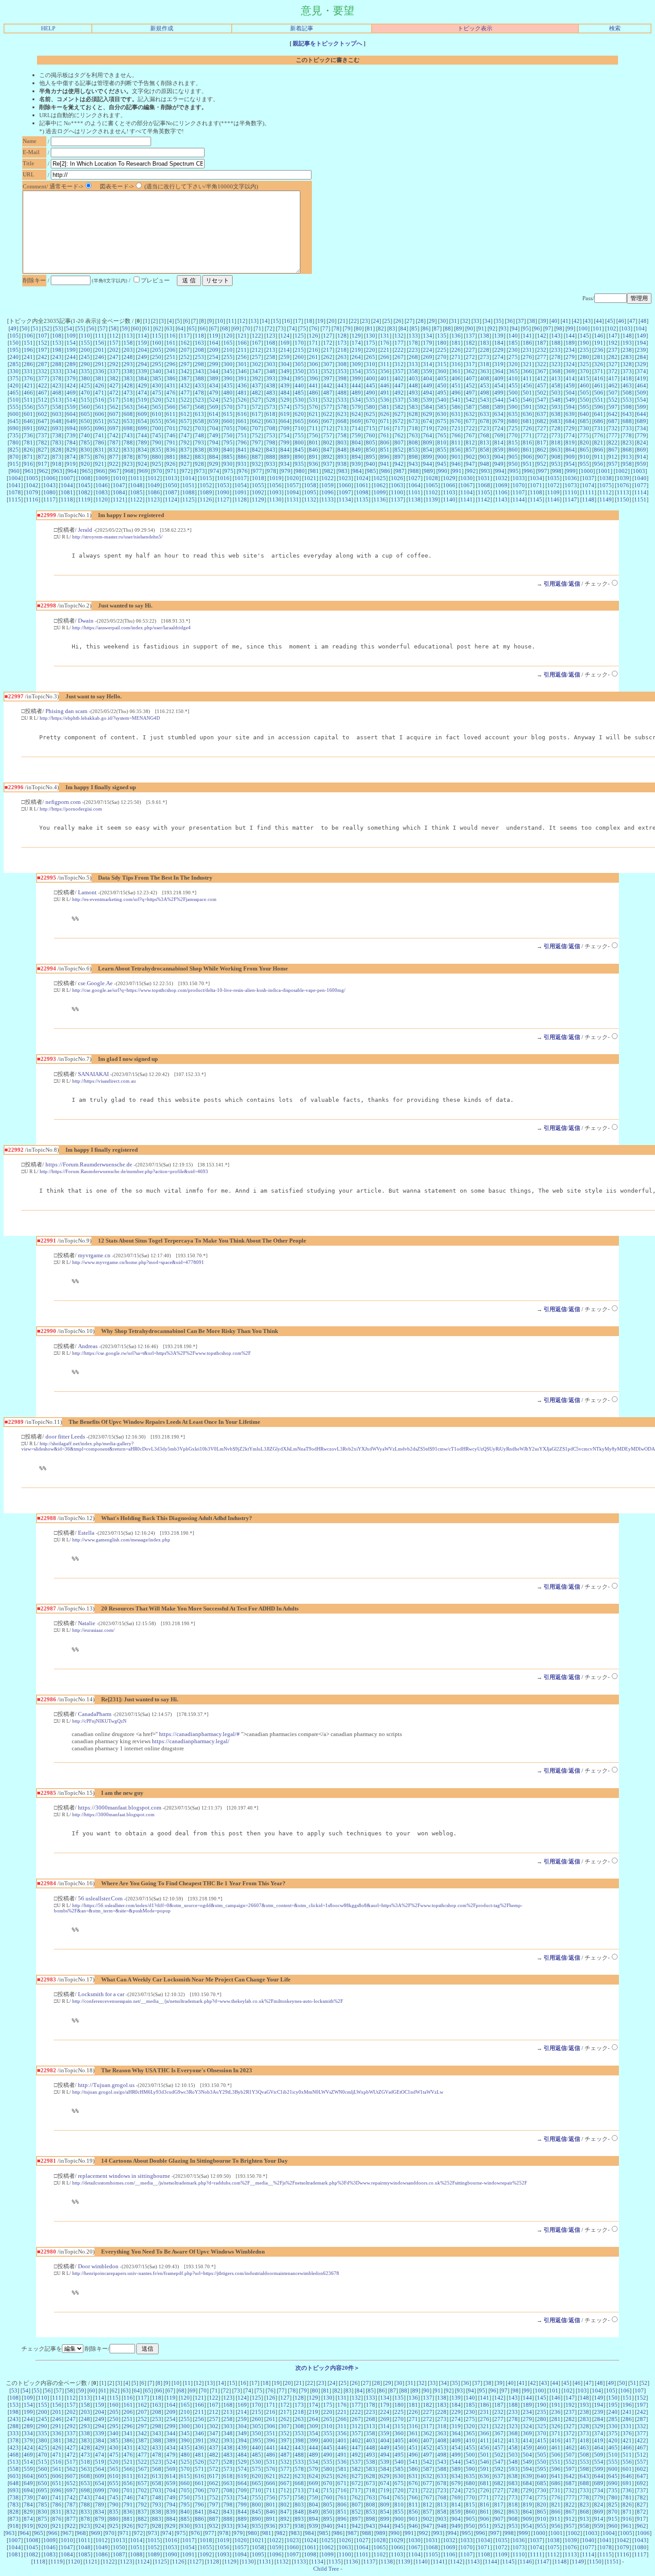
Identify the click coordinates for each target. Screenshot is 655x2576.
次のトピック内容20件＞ (327, 2368)
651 (100, 421)
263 (342, 357)
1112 (606, 492)
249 (142, 357)
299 (214, 364)
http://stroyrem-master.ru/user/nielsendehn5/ (117, 537)
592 (542, 407)
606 (100, 414)
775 (584, 435)
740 (85, 435)
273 (485, 357)
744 (142, 435)
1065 (432, 485)
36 (510, 321)
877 (114, 457)
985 (371, 471)
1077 (640, 485)
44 (599, 321)
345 (228, 371)
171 (313, 343)
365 (513, 371)
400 (370, 378)
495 (442, 393)
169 (285, 343)
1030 (467, 478)
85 (414, 328)
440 (299, 385)
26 (398, 321)
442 (328, 385)
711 (313, 428)
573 (271, 407)
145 (584, 336)
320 (513, 364)
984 (357, 471)
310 (370, 364)
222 (399, 350)
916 (28, 464)
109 (71, 336)
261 (313, 357)
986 (386, 471)
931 (242, 464)
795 (228, 442)
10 (220, 321)
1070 (519, 485)
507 (613, 393)
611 (171, 414)
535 (370, 400)
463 (627, 385)
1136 (380, 499)
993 (485, 471)
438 (271, 385)
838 (199, 450)
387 (185, 378)
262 (328, 357)
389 (214, 378)
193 (627, 343)
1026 (397, 478)
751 (242, 435)
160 (157, 343)
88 (448, 328)
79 (348, 328)
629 (428, 414)
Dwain (86, 621)
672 (399, 421)
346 (242, 371)
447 (399, 385)
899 (428, 457)
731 (599, 428)
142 (542, 336)
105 (14, 336)
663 (271, 421)
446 (385, 385)
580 (370, 407)
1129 (258, 499)
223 (413, 350)
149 (641, 336)
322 (542, 364)
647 (43, 421)
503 (556, 393)
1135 (362, 499)
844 (285, 450)
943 (413, 464)
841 (242, 450)
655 (157, 421)
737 (43, 435)
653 (128, 421)
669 (356, 421)
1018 (258, 478)
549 (570, 400)
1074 (588, 485)
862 (542, 450)
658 (199, 421)
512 (43, 400)
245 (85, 357)
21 (343, 321)
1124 (171, 499)
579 (356, 407)
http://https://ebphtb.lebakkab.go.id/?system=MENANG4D (100, 718)
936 (313, 464)
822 (613, 442)
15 (276, 321)
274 (499, 357)
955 (584, 464)
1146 (553, 499)
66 (203, 328)
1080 (49, 492)
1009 (102, 478)
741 (100, 435)
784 (71, 442)
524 (214, 400)
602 (43, 414)
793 (199, 442)
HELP (48, 28)
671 (385, 421)
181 (456, 343)
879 (142, 457)
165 (228, 343)
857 (470, 450)
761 (385, 435)
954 (570, 464)
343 (199, 371)
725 (513, 428)
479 (214, 393)
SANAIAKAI (93, 1074)
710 (299, 428)
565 (157, 407)
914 (641, 457)
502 (542, 393)
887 (256, 457)
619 (285, 414)
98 (559, 328)
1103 (449, 492)
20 (332, 321)
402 (399, 378)
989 (428, 471)
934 (285, 464)
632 (470, 414)
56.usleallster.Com (100, 1898)
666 (313, 421)
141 (527, 336)
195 (14, 350)
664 (285, 421)
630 (442, 414)
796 (242, 442)
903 (485, 457)
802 (328, 442)
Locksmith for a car (101, 1994)
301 (242, 364)
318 (485, 364)
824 (641, 442)
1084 (119, 492)
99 (570, 328)
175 (370, 343)
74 (292, 328)
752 (256, 435)
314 (428, 364)
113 (128, 336)
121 (242, 336)
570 (228, 407)
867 (613, 450)
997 (542, 471)
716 (385, 428)
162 (185, 343)
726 (527, 428)
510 (14, 400)
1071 (536, 485)
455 (513, 385)
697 (114, 428)
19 (320, 321)
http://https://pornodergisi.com (71, 809)
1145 (536, 499)
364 (499, 371)
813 (485, 442)
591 (527, 407)
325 (584, 364)
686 (599, 421)
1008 (84, 478)
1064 (414, 485)
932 (256, 464)
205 (157, 350)
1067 (467, 485)
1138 (414, 499)
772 (542, 435)
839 (214, 450)
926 (171, 464)
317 (470, 364)
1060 (345, 485)
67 (214, 328)
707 (256, 428)
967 (115, 471)
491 (385, 393)
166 (242, 343)
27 (409, 321)
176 (385, 343)
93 (504, 328)
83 (392, 328)
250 (157, 357)
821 (599, 442)
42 (577, 321)
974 (215, 471)
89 (459, 328)
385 (157, 378)
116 (171, 336)
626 (385, 414)
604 (71, 414)
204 (142, 350)
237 (613, 350)
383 (128, 378)
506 (599, 393)
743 (128, 435)
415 (584, 378)
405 (442, 378)
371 (599, 371)
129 (356, 336)
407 (470, 378)
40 (554, 321)
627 (399, 414)
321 (527, 364)
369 (570, 371)
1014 (188, 478)
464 (641, 385)
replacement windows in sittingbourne (124, 2176)
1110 (571, 492)
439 (285, 385)
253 (199, 357)
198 (57, 350)
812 (470, 442)
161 (171, 343)
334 (71, 371)
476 (171, 393)
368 (556, 371)
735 (14, 435)
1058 (310, 485)
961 (29, 471)
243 (57, 357)
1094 (293, 492)
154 (71, 343)
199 (71, 350)
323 (556, 364)
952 (542, 464)
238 (627, 350)
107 (43, 336)
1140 (449, 499)
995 (514, 471)
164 (214, 343)
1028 (432, 478)
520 (157, 400)
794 (214, 442)
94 (515, 328)
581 (385, 407)
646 (28, 421)
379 (71, 378)
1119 (84, 499)
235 (584, 350)
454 (499, 385)
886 (242, 457)
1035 (553, 478)
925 (157, 464)
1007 (67, 478)
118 (199, 336)
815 (513, 442)
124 (285, 336)
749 (214, 435)
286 (28, 364)
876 (100, 457)
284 (641, 357)
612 (185, 414)
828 (57, 450)
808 (413, 442)
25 (387, 321)
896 (385, 457)
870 (14, 457)
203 (128, 350)
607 (114, 414)
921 (100, 464)
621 (313, 414)
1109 (553, 492)
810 (442, 442)
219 (356, 350)
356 (385, 371)
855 (442, 450)
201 (100, 350)
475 (157, 393)
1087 (171, 492)
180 (442, 343)
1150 (623, 499)
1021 (310, 478)
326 (599, 364)
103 (626, 328)
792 (185, 442)
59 (125, 328)
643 (627, 414)
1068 (484, 485)
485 (299, 393)
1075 (606, 485)
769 (499, 435)
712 (328, 428)
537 (399, 400)
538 (413, 400)
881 (171, 457)
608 (128, 414)
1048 (136, 485)
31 (454, 321)
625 (370, 414)
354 (356, 371)
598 (627, 407)
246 (100, 357)
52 (47, 328)
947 (470, 464)
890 (299, 457)
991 (457, 471)
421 (28, 385)
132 (399, 336)
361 (456, 371)
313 (413, 364)
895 (370, 457)
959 (641, 464)
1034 (536, 478)
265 (370, 357)
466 (28, 393)
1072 (553, 485)
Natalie (87, 1623)
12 (242, 321)
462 (613, 385)
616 (242, 414)
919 (71, 464)
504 (570, 393)
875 (85, 457)
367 (542, 371)
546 (527, 400)
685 (584, 421)
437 (256, 385)
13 (254, 321)
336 (100, 371)
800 (299, 442)
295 (157, 364)
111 (100, 336)
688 (627, 421)
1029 (449, 478)
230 (513, 350)
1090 (223, 492)
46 (621, 321)
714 (356, 428)
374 (641, 371)
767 (470, 435)
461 (599, 385)
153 (57, 343)
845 (299, 450)
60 (136, 328)
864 (570, 450)
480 (228, 393)
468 (57, 393)
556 (28, 407)
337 (114, 371)
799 (285, 442)
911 (599, 457)
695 (85, 428)
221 (385, 350)
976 (243, 471)
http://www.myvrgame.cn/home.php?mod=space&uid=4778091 (138, 1262)
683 (556, 421)
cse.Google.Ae (95, 983)
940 (370, 464)
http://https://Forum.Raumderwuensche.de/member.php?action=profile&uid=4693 (124, 1171)
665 (299, 421)
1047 (119, 485)
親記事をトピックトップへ (327, 43)
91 (481, 328)
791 (171, 442)
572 (256, 407)
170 (299, 343)
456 (527, 385)
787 (114, 442)
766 (456, 435)
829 (71, 450)
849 (356, 450)
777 (613, 435)
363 (485, 371)
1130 (275, 499)
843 (271, 450)
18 (309, 321)
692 (43, 428)
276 (527, 357)
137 (470, 336)
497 (470, 393)
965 (86, 471)
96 (537, 328)
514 (71, 400)
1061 (362, 485)
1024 (362, 478)
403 (413, 378)
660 (228, 421)
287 (43, 364)
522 (185, 400)
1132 (310, 499)
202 (114, 350)
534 (356, 400)
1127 (223, 499)
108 (57, 336)
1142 (484, 499)
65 (192, 328)
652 (114, 421)
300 (228, 364)
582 (399, 407)
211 (242, 350)
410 (513, 378)
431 (171, 385)
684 (570, 421)
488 (342, 393)
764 (428, 435)
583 (413, 407)
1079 (32, 492)
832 (114, 450)
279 (570, 357)
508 (627, 393)
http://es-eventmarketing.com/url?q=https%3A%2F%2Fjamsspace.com (144, 899)
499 (499, 393)
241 (28, 357)
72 (270, 328)
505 (584, 393)
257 (256, 357)
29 (432, 321)
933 (271, 464)
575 (299, 407)
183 (485, 343)
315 (442, 364)
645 (14, 421)
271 (456, 357)
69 (236, 328)
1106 (501, 492)
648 (57, 421)
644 (641, 414)
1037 (588, 478)
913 (627, 457)
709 (285, 428)
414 (570, 378)
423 (57, 385)
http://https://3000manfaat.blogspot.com (113, 1814)
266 (385, 357)
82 (381, 328)
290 (85, 364)
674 (428, 421)
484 (285, 393)
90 (470, 328)
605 (85, 414)
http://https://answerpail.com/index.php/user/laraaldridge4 (131, 628)
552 (613, 400)
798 (271, 442)
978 (272, 471)
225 (442, 350)
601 (28, 414)
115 (157, 336)
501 (527, 393)
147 (613, 336)
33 (476, 321)
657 (185, 421)
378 (57, 378)
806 (385, 442)
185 (513, 343)
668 (342, 421)
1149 (606, 499)
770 (513, 435)
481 (242, 393)
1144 (519, 499)
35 (499, 321)
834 (142, 450)
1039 (623, 478)
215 (299, 350)
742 (114, 435)
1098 (362, 492)
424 (71, 385)
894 (356, 457)
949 (499, 464)
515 (85, 400)
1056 (275, 485)
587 (470, 407)
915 (14, 464)
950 (513, 464)
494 (428, 393)
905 (513, 457)
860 (513, 450)
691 (28, 428)
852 (399, 450)
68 (225, 328)
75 (303, 328)
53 (58, 328)
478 (199, 393)
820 (584, 442)
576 (313, 407)
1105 (484, 492)
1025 (380, 478)
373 (627, 371)
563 (128, 407)
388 (199, 378)
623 (342, 414)
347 (256, 371)
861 (527, 450)
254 (214, 357)
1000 (587, 471)
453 (485, 385)
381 (100, 378)
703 (199, 428)
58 (114, 328)
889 (285, 457)
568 (199, 407)
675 (442, 421)
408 (485, 378)
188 (556, 343)
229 (499, 350)
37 (521, 321)
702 (185, 428)
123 (271, 336)
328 (627, 364)
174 (356, 343)
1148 (588, 499)
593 (556, 407)
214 (285, 350)
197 (43, 350)
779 (641, 435)
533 (342, 400)
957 (613, 464)
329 (641, 364)
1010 (119, 478)
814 (499, 442)
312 (399, 364)
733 (627, 428)
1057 (293, 485)
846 (313, 450)
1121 (119, 499)
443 (342, 385)
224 (428, 350)
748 (199, 435)
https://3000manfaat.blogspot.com (120, 1808)
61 (147, 328)
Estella (86, 1533)
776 (599, 435)
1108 (536, 492)
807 (399, 442)
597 (613, 407)
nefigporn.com (63, 802)
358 (413, 371)
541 (456, 400)
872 (43, 457)
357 (399, 371)
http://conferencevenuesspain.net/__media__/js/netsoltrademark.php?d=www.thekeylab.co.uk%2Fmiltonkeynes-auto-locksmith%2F (208, 2001)
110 (85, 336)
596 (599, 407)
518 (128, 400)
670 (370, 421)
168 (271, 343)
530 (299, 400)
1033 (519, 478)
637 (542, 414)
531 (313, 400)
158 (128, 343)
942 (399, 464)
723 (485, 428)
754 (285, 435)
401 (385, 378)
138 (485, 336)
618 (271, 414)
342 (185, 371)
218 (342, 350)
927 (185, 464)
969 (143, 471)
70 (247, 328)
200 (85, 350)
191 (599, 343)
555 (14, 407)
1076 (623, 485)
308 (342, 364)
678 (485, 421)
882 (185, 457)
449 (428, 385)
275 (513, 357)
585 (442, 407)
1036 (571, 478)
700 (157, 428)
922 (114, 464)
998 (557, 471)
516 (100, 400)
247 (114, 357)
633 (485, 414)
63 (169, 328)
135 (442, 336)
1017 (241, 478)
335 (85, 371)
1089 (206, 492)
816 (527, 442)
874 (71, 457)
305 (299, 364)
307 (328, 364)
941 (385, 464)
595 (584, 407)
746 (171, 435)
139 (499, 336)
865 (584, 450)
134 (428, 336)
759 (356, 435)
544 (499, 400)
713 (342, 428)
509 (641, 393)
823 (627, 442)
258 (271, 357)
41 (565, 321)
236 (599, 350)
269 (428, 357)
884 (214, 457)
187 (542, 343)
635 (513, 414)
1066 (449, 485)
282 (613, 357)
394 (285, 378)
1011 (136, 478)
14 (265, 321)
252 (185, 357)
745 (157, 435)
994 (500, 471)
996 (528, 471)
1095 (310, 492)
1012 (154, 478)
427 (114, 385)
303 (271, 364)
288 (57, 364)
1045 (84, 485)
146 (599, 336)
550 (584, 400)
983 (343, 471)
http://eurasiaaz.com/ (93, 1630)
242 (43, 357)
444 (356, 385)
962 (43, 471)
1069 (501, 485)
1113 (623, 492)
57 (102, 328)
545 (513, 400)
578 (342, 407)
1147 (571, 499)
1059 (327, 485)
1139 (432, 499)
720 (442, 428)
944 (428, 464)
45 (610, 321)
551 (599, 400)
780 (14, 442)
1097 (345, 492)
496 (456, 393)
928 (199, 464)
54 (69, 328)
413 (556, 378)
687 (613, 421)
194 (641, 343)
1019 (275, 478)
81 (370, 328)
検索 (615, 28)
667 (328, 421)
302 (256, 364)
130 (370, 336)
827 (43, 450)
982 (329, 471)
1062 (380, 485)
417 (613, 378)
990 (443, 471)
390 (228, 378)
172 (328, 343)
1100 (397, 492)
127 (328, 336)
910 (584, 457)
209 (214, 350)
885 (228, 457)
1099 (380, 492)
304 (285, 364)
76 (314, 328)
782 (43, 442)
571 (242, 407)
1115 (15, 499)
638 (556, 414)
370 (584, 371)
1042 (32, 485)
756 (313, 435)
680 (513, 421)
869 (641, 450)
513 (57, 400)
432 (185, 385)
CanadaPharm (95, 1714)
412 (542, 378)
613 (199, 414)
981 (314, 471)
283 (627, 357)
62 (158, 328)
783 (57, 442)
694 (71, 428)
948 (485, 464)
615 (228, 414)
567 (185, 407)
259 (285, 357)
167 (256, 343)
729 (570, 428)
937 (328, 464)
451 (456, 385)
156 (100, 343)
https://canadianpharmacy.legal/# (199, 1734)
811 (456, 442)
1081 (67, 492)
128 (342, 336)
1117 (49, 499)
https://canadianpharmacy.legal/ (191, 1741)
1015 (206, 478)
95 (526, 328)
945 (442, 464)
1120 (102, 499)
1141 (467, 499)
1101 (414, 492)
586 (456, 407)
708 (271, 428)
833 (128, 450)
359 (428, 371)
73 (281, 328)
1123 (154, 499)
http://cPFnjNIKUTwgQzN (99, 1721)
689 (641, 421)
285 (14, 364)
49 (13, 328)
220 (370, 350)
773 (556, 435)
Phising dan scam (66, 711)
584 (428, 407)
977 (257, 471)
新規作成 (162, 28)
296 (171, 364)
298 (199, 364)
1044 (67, 485)
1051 (188, 485)
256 (242, 357)
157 (114, 343)
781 (28, 442)
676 (456, 421)
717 (399, 428)
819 (570, 442)
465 (14, 393)
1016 (223, 478)
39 (543, 321)
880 (157, 457)
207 (185, 350)
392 (256, 378)
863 (556, 450)
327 (613, 364)
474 (142, 393)
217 (328, 350)
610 (157, 414)
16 (287, 321)
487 (328, 393)
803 (342, 442)
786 (100, 442)
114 (142, 336)
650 (85, 421)
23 (365, 321)
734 (641, 428)
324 (570, 364)
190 (584, 343)
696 (100, 428)
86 (426, 328)
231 (527, 350)
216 (313, 350)
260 (299, 357)
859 (499, 450)
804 (356, 442)
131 (385, 336)
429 (142, 385)
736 (28, 435)
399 (356, 378)
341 (171, 371)
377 (43, 378)
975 (229, 471)
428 (128, 385)
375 (14, 378)
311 (385, 364)
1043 (49, 485)
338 (128, 371)
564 (142, 407)
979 (286, 471)
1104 (467, 492)
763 (413, 435)
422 (43, 385)
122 (256, 336)
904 (499, 457)
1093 (275, 492)
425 (85, 385)
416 (599, 378)
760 (370, 435)
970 (158, 471)
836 (171, 450)
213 (271, 350)
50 (25, 328)
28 (421, 321)
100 (583, 328)
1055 (258, 485)
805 (370, 442)
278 (556, 357)
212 (256, 350)
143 (556, 336)
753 (271, 435)
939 (356, 464)
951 (527, 464)
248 (128, 357)
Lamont (87, 892)
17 (298, 321)
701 (171, 428)
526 (242, 400)
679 (499, 421)
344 (214, 371)
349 (285, 371)
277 (542, 357)
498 (485, 393)
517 (114, 400)
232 (542, 350)
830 (85, 450)
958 (627, 464)
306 (313, 364)
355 (370, 371)
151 (28, 343)
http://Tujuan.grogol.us (106, 2085)
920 (85, 464)
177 (399, 343)
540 (442, 400)
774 (570, 435)
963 (58, 471)
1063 (397, 485)
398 (342, 378)
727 (542, 428)
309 (356, 364)
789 (142, 442)
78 (336, 328)
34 (487, 321)
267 (399, 357)
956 (599, 464)
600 (14, 414)
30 (443, 321)
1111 (588, 492)
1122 (136, 499)
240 (14, 357)
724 (499, 428)
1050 (171, 485)
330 (14, 371)
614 (214, 414)
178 (413, 343)
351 (313, 371)
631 (456, 414)
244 (71, 357)
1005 (32, 478)
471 (100, 393)
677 (470, 421)
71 (258, 328)
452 (470, 385)
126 (313, 336)
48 (643, 321)
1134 (345, 499)
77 (325, 328)
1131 (293, 499)
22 (354, 321)
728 (556, 428)
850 (370, 450)
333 (57, 371)
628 (413, 414)
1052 (206, 485)
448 (413, 385)
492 (399, 393)
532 (328, 400)
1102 (432, 492)
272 (470, 357)
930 (228, 464)
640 (584, 414)
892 (328, 457)
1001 (604, 471)
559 (71, 407)
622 (328, 414)
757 (328, 435)
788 (128, 442)
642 (613, 414)
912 (613, 457)
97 (548, 328)
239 (641, 350)
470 (85, 393)
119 (214, 336)
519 (142, 400)
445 (370, 385)
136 (456, 336)
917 (43, 464)
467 (43, 393)
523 (199, 400)
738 (57, 435)
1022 (327, 478)
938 (342, 464)
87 (437, 328)
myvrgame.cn (94, 1255)
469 (71, 393)
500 (513, 393)
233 (556, 350)
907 (542, 457)
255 (228, 357)
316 (456, 364)
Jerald (85, 530)
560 (85, 407)
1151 (640, 499)
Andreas (88, 1346)
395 (299, 378)
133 (413, 336)
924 (142, 464)
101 (597, 328)
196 (28, 350)
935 (299, 464)
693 (57, 428)
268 (413, 357)
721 (456, 428)
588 (485, 407)
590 (513, 407)
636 (527, 414)
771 (527, 435)
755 (299, 435)
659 (214, 421)
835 (157, 450)
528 (271, 400)
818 (556, 442)
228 (485, 350)
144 (570, 336)
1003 (639, 471)
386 (171, 378)
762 (399, 435)
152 (43, 343)
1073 (571, 485)
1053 (223, 485)
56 (91, 328)
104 (640, 328)
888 (271, 457)
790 (157, 442)
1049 (154, 485)
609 (142, 414)
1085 (136, 492)
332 (43, 371)
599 (641, 407)
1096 (327, 492)
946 (456, 464)
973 (200, 471)
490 (370, 393)
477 (185, 393)
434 (214, 385)
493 (413, 393)
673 (413, 421)
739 (71, 435)
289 (71, 364)
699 (142, 428)
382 (114, 378)
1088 (188, 492)
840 (228, 450)
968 (129, 471)
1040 (640, 478)
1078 (15, 492)
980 (300, 471)
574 (285, 407)
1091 (241, 492)
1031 (484, 478)
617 (256, 414)
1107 (519, 492)
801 (313, 442)
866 (599, 450)
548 (556, 400)
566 (171, 407)
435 (228, 385)
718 (413, 428)
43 (588, 321)
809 (428, 442)
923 (128, 464)
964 (72, 471)
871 (28, 457)
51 (36, 328)
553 (627, 400)
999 (571, 471)
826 (28, 450)
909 (570, 457)
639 (570, 414)
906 (527, 457)
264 (356, 357)
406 (456, 378)
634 (499, 414)
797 (256, 442)
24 (376, 321)
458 (556, 385)
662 (256, 421)
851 (385, 450)
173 (342, 343)
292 (114, 364)
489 (356, 393)
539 (428, 400)
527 (256, 400)
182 (470, 343)
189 (570, 343)
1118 (67, 499)
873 (57, 457)
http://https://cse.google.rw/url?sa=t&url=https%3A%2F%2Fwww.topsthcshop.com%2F (162, 1353)
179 (428, 343)
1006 (49, 478)
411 (527, 378)
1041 (15, 485)
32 (465, 321)
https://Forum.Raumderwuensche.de (89, 1164)
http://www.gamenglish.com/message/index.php (121, 1540)
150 (14, 343)
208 (199, 350)
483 (271, 393)
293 (128, 364)
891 (313, 457)
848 (342, 450)
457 (542, 385)
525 (228, 400)
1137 (397, 499)
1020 (293, 478)
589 (499, 407)
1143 (501, 499)
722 (470, 428)
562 (114, 407)
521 (171, 400)
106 (28, 336)
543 (485, 400)
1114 (640, 492)
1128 (241, 499)
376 (28, 378)
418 (627, 378)
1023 (345, 478)
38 (532, 321)
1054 (241, 485)
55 (80, 328)
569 (214, 407)
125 (299, 336)
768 (485, 435)
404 (428, 378)
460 (584, 385)
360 (442, 371)
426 (100, 385)
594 (570, 407)
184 (499, 343)
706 (242, 428)
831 (100, 450)
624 (356, 414)
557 (43, 407)
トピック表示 (475, 28)
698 (128, 428)
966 (100, 471)
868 (627, 450)
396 (313, 378)
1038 (606, 478)
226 (456, 350)
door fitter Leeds (65, 1437)
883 (199, 457)
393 (271, 378)
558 (57, 407)
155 (85, 343)
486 (313, 393)
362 (470, 371)
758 (342, 435)
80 (359, 328)
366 (527, 371)
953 (556, 464)
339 (142, 371)
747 (185, 435)
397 (328, 378)
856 (456, 450)
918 (57, 464)
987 (400, 471)
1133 (327, 499)
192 (613, 343)
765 (442, 435)
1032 (501, 478)
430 (157, 385)
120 (228, 336)
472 (114, 393)
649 (71, 421)
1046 (102, 485)
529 (285, 400)
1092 (258, 492)
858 (485, 450)
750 (228, 435)
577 (328, 407)
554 (641, 400)
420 (14, 385)
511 (28, 400)
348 (271, 371)
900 (442, 457)
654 (142, 421)
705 (228, 428)
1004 (15, 478)
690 (14, 428)
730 (584, 428)
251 (171, 357)
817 (542, 442)
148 (627, 336)
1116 (32, 499)
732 (613, 428)
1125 (188, 499)
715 (370, 428)
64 (180, 328)
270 (442, 357)
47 (632, 321)
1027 (414, 478)
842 (256, 450)
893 (342, 457)
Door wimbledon (98, 2266)
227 (470, 350)
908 (556, 457)
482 (256, 393)
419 (641, 378)
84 (403, 328)
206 (171, 350)
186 (527, 343)
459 (570, 385)
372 (613, 371)
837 (185, 450)
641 (599, 414)
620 (299, 414)
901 (456, 457)
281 (599, 357)
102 (612, 328)
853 (413, 450)
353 (342, 371)
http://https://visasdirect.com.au (104, 1081)
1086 (154, 492)
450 (442, 385)
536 (385, 400)
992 (471, 471)
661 (242, 421)
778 (627, 435)
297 (185, 364)
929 (214, 464)
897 (399, 457)
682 (542, 421)
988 (414, 471)
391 (242, 378)
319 (499, 364)
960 (15, 471)
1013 (171, 478)
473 (128, 393)
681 (527, 421)
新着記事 (302, 28)
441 (313, 385)
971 (172, 471)
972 (186, 471)
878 (128, 457)
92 (492, 328)
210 (228, 350)
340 (157, 371)
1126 (206, 499)
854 (428, 450)
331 (28, 371)
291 (100, 364)
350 (299, 371)
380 (85, 378)
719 (428, 428)
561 (100, 407)
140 (513, 336)
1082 (84, 492)
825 (14, 450)
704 (214, 428)
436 (242, 385)
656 (171, 421)
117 (185, 336)
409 (499, 378)
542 (470, 400)
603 (57, 414)
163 (199, 343)
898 (413, 457)
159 (142, 343)
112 (114, 336)
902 (470, 457)
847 (328, 450)
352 (328, 371)
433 (199, 385)
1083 (102, 492)
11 (231, 321)
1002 (622, 471)
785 (85, 442)
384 (142, 378)
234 (570, 350)
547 (542, 400)
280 (584, 357)
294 (142, 364)
